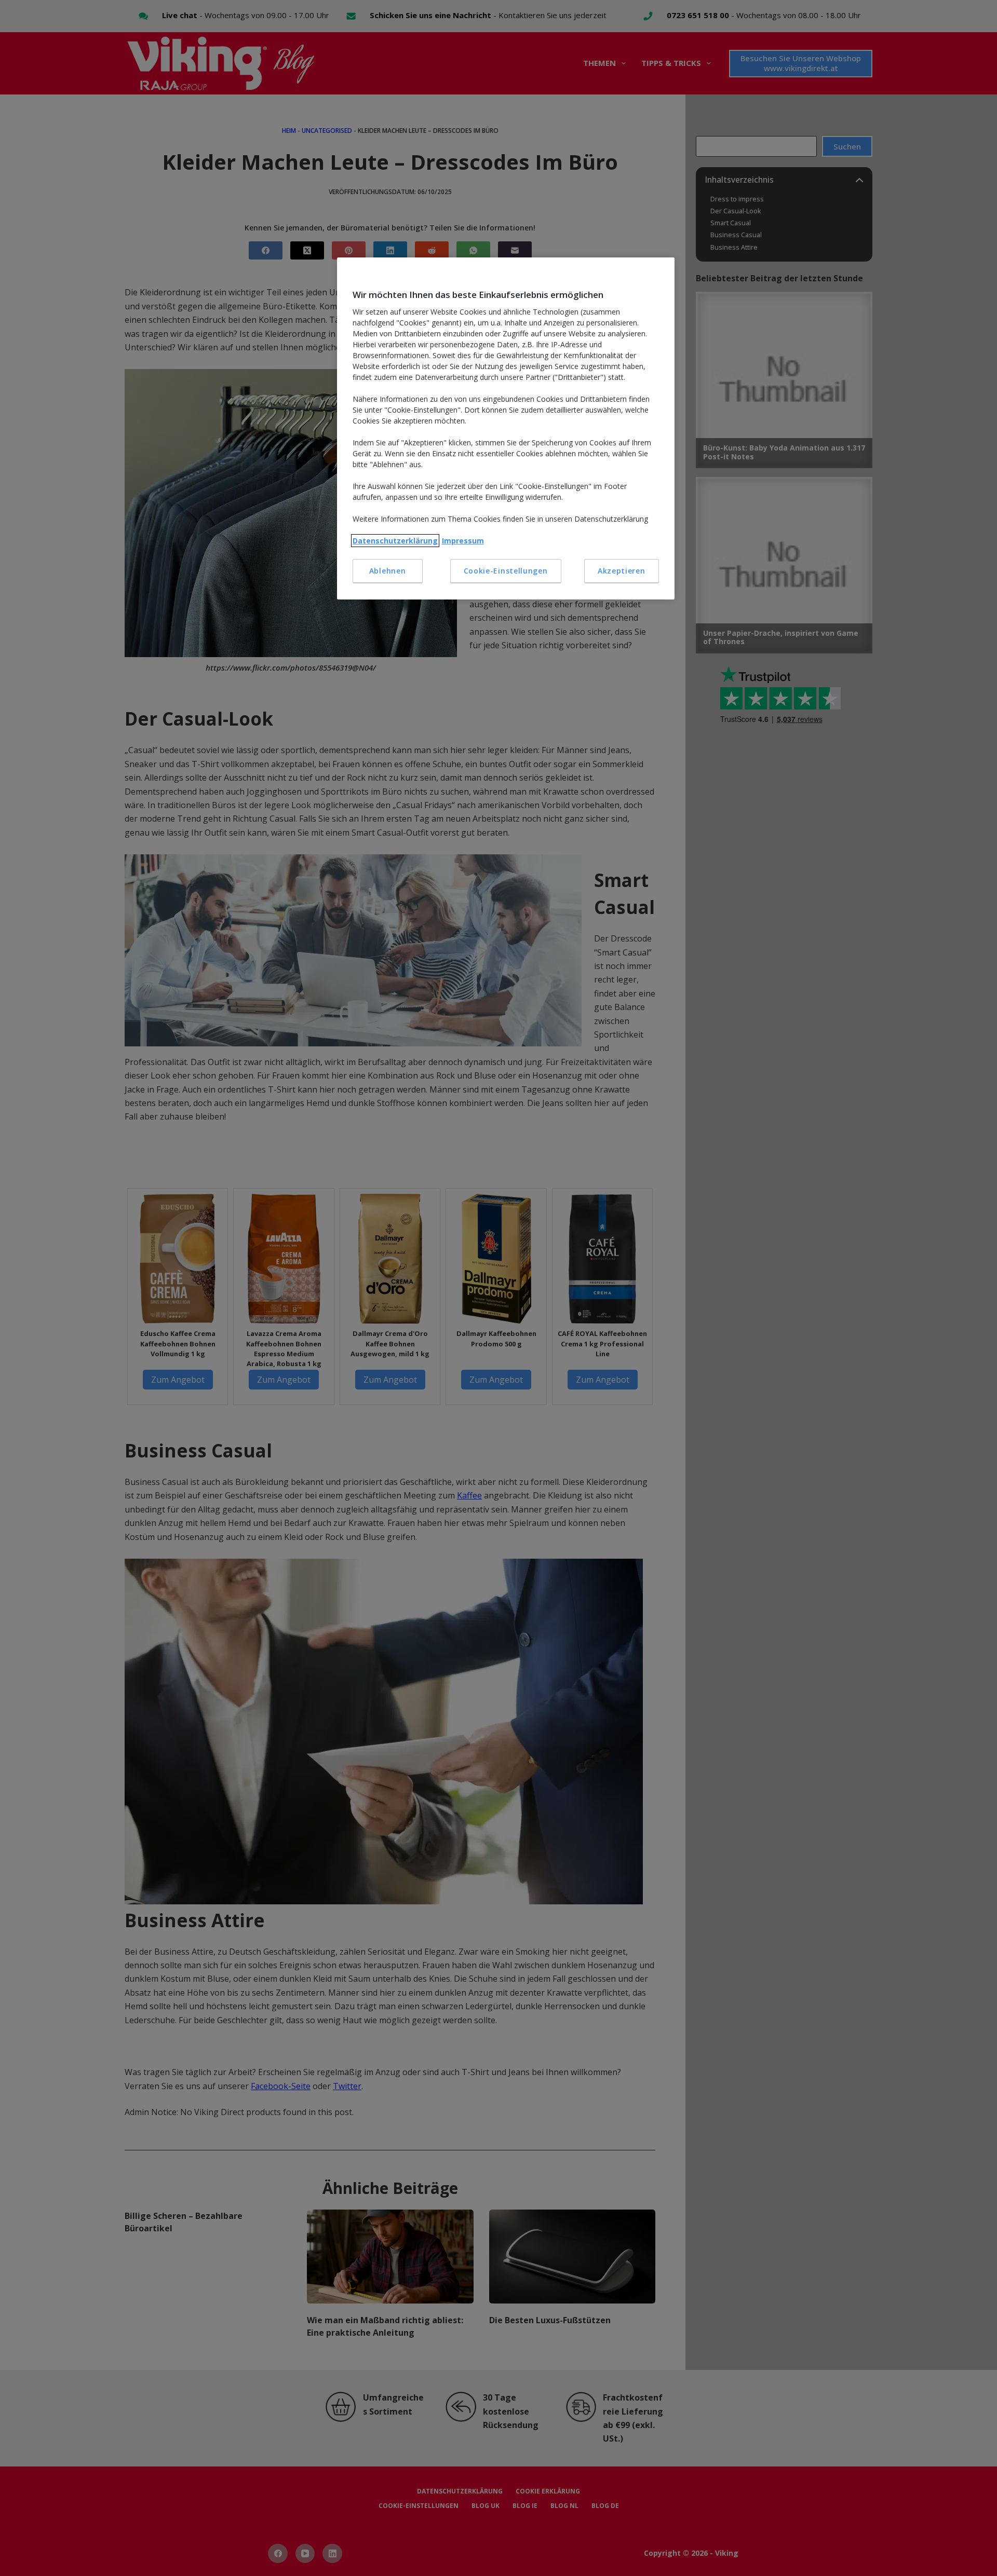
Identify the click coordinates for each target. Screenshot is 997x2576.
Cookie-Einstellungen (506, 571)
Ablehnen (388, 571)
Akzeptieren (622, 571)
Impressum (463, 541)
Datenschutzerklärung (395, 541)
